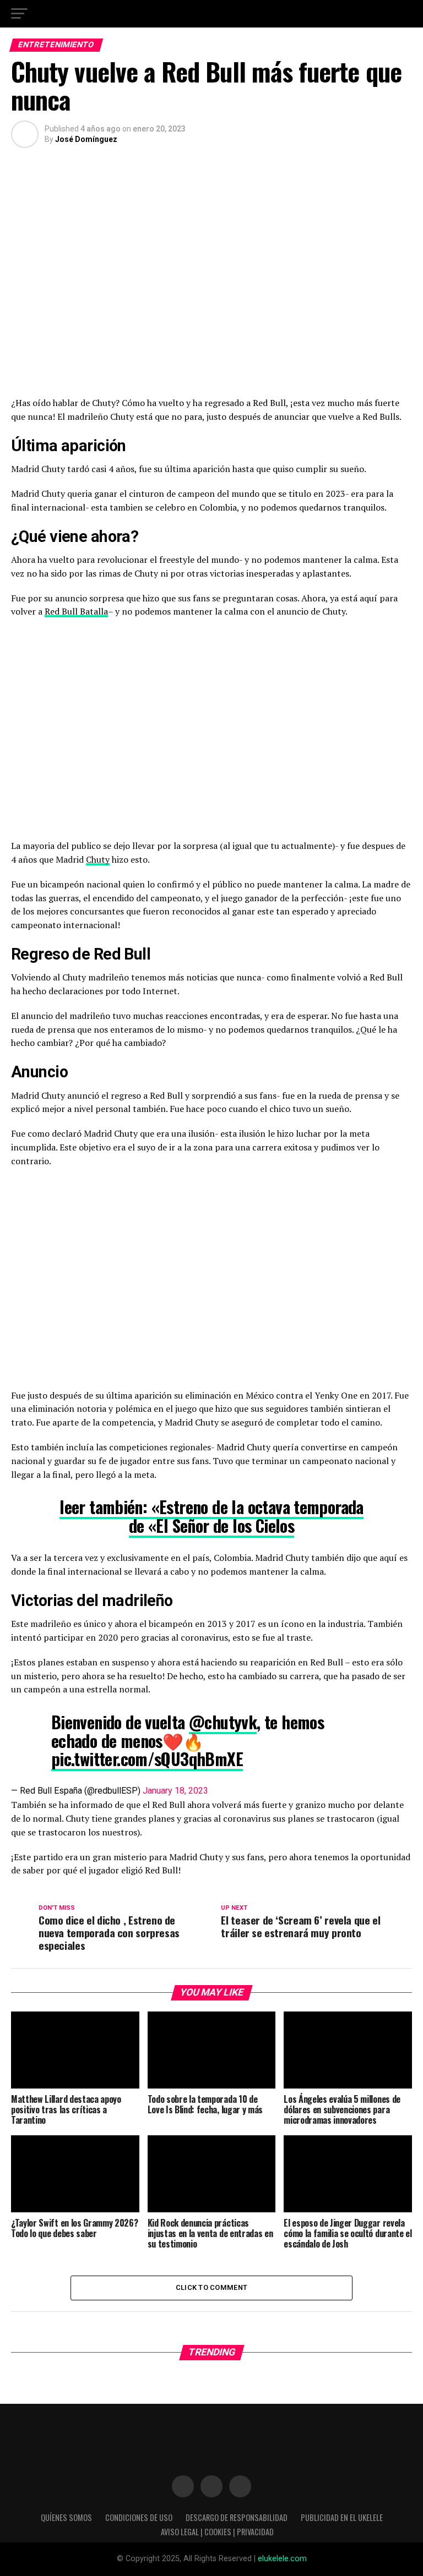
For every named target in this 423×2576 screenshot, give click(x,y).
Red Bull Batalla (76, 611)
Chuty (98, 859)
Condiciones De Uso (139, 2517)
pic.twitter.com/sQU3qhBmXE (147, 1759)
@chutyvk (223, 1722)
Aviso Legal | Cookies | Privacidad (217, 2532)
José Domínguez (86, 139)
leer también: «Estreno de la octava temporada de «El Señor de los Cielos (211, 1516)
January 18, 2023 (175, 1791)
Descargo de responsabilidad (237, 2517)
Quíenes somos (66, 2517)
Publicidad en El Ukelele (342, 2517)
